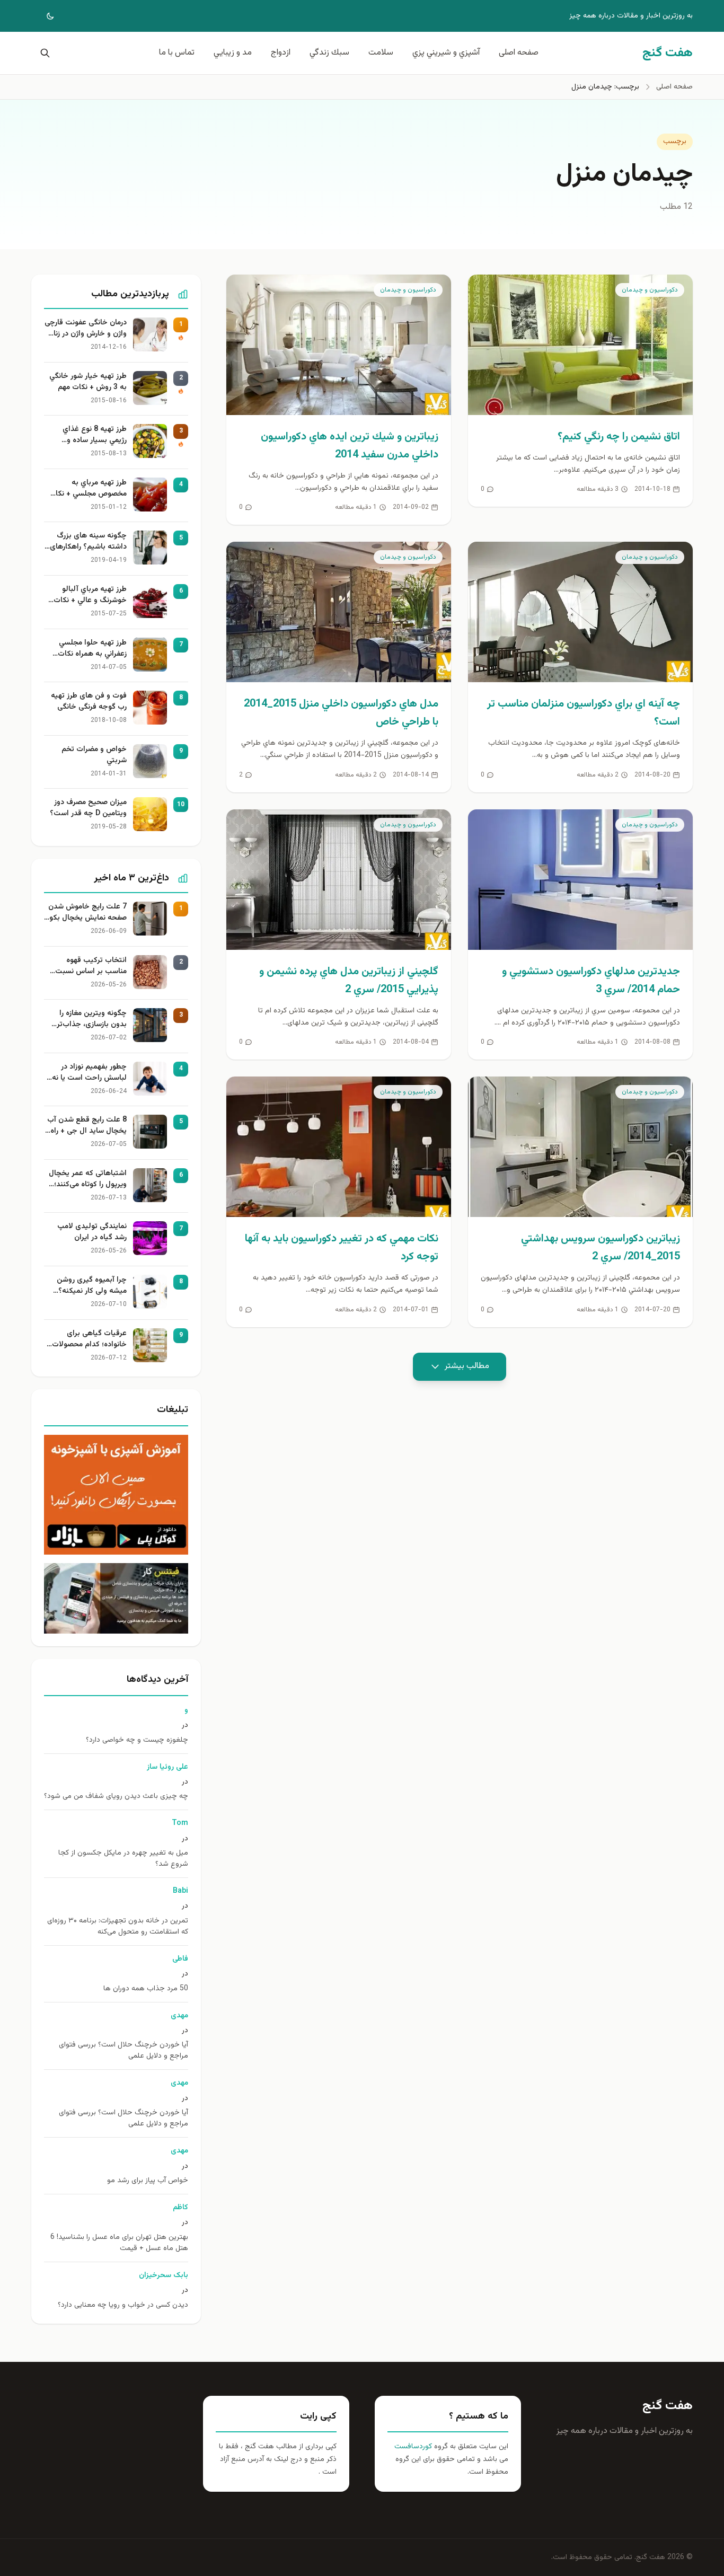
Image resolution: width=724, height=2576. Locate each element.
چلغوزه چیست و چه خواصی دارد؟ (137, 1740)
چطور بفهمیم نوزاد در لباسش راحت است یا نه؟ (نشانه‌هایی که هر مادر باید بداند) (87, 1073)
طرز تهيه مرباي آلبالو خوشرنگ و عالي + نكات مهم (90, 595)
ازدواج (281, 53)
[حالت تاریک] (43, 16)
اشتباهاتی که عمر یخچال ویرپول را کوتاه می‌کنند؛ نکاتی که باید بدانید (88, 1179)
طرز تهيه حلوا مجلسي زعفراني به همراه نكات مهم (92, 649)
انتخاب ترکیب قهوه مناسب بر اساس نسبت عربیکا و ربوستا (91, 966)
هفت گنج (668, 2406)
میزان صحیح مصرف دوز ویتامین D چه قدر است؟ (88, 808)
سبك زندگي (329, 53)
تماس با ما (177, 53)
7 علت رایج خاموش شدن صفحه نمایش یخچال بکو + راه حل (87, 913)
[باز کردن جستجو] (43, 53)
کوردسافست (413, 2447)
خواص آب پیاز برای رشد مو (148, 2181)
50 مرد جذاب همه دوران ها (146, 1989)
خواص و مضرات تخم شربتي (94, 755)
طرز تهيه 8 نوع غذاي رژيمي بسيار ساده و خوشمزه (95, 435)
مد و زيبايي (233, 53)
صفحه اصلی (519, 53)
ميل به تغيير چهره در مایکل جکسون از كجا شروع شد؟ (123, 1859)
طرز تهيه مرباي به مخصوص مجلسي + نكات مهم (88, 489)
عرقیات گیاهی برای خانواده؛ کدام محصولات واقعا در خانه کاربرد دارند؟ (87, 1339)
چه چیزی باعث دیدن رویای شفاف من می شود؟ (116, 1797)
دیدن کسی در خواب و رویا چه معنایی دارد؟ (123, 2305)
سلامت (381, 53)
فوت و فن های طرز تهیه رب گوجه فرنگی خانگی (89, 702)
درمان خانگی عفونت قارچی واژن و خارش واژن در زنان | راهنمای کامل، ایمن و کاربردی (86, 329)
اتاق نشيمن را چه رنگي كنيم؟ (619, 437)
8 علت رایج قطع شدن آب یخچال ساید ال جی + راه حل (87, 1126)
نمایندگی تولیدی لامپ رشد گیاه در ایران (92, 1232)
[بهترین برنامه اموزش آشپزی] (116, 1495)
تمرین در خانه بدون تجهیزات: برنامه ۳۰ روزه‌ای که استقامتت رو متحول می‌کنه (118, 1927)
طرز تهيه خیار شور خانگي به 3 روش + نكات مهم (88, 382)
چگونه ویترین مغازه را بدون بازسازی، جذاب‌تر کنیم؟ (92, 1019)
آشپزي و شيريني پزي (446, 53)
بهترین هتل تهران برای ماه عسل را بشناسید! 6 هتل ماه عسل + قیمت (119, 2243)
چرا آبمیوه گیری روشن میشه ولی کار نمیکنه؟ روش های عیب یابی (92, 1286)
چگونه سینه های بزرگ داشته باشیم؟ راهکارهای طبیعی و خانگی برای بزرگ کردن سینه (87, 542)
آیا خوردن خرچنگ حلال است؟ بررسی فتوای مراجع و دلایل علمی (123, 2051)
